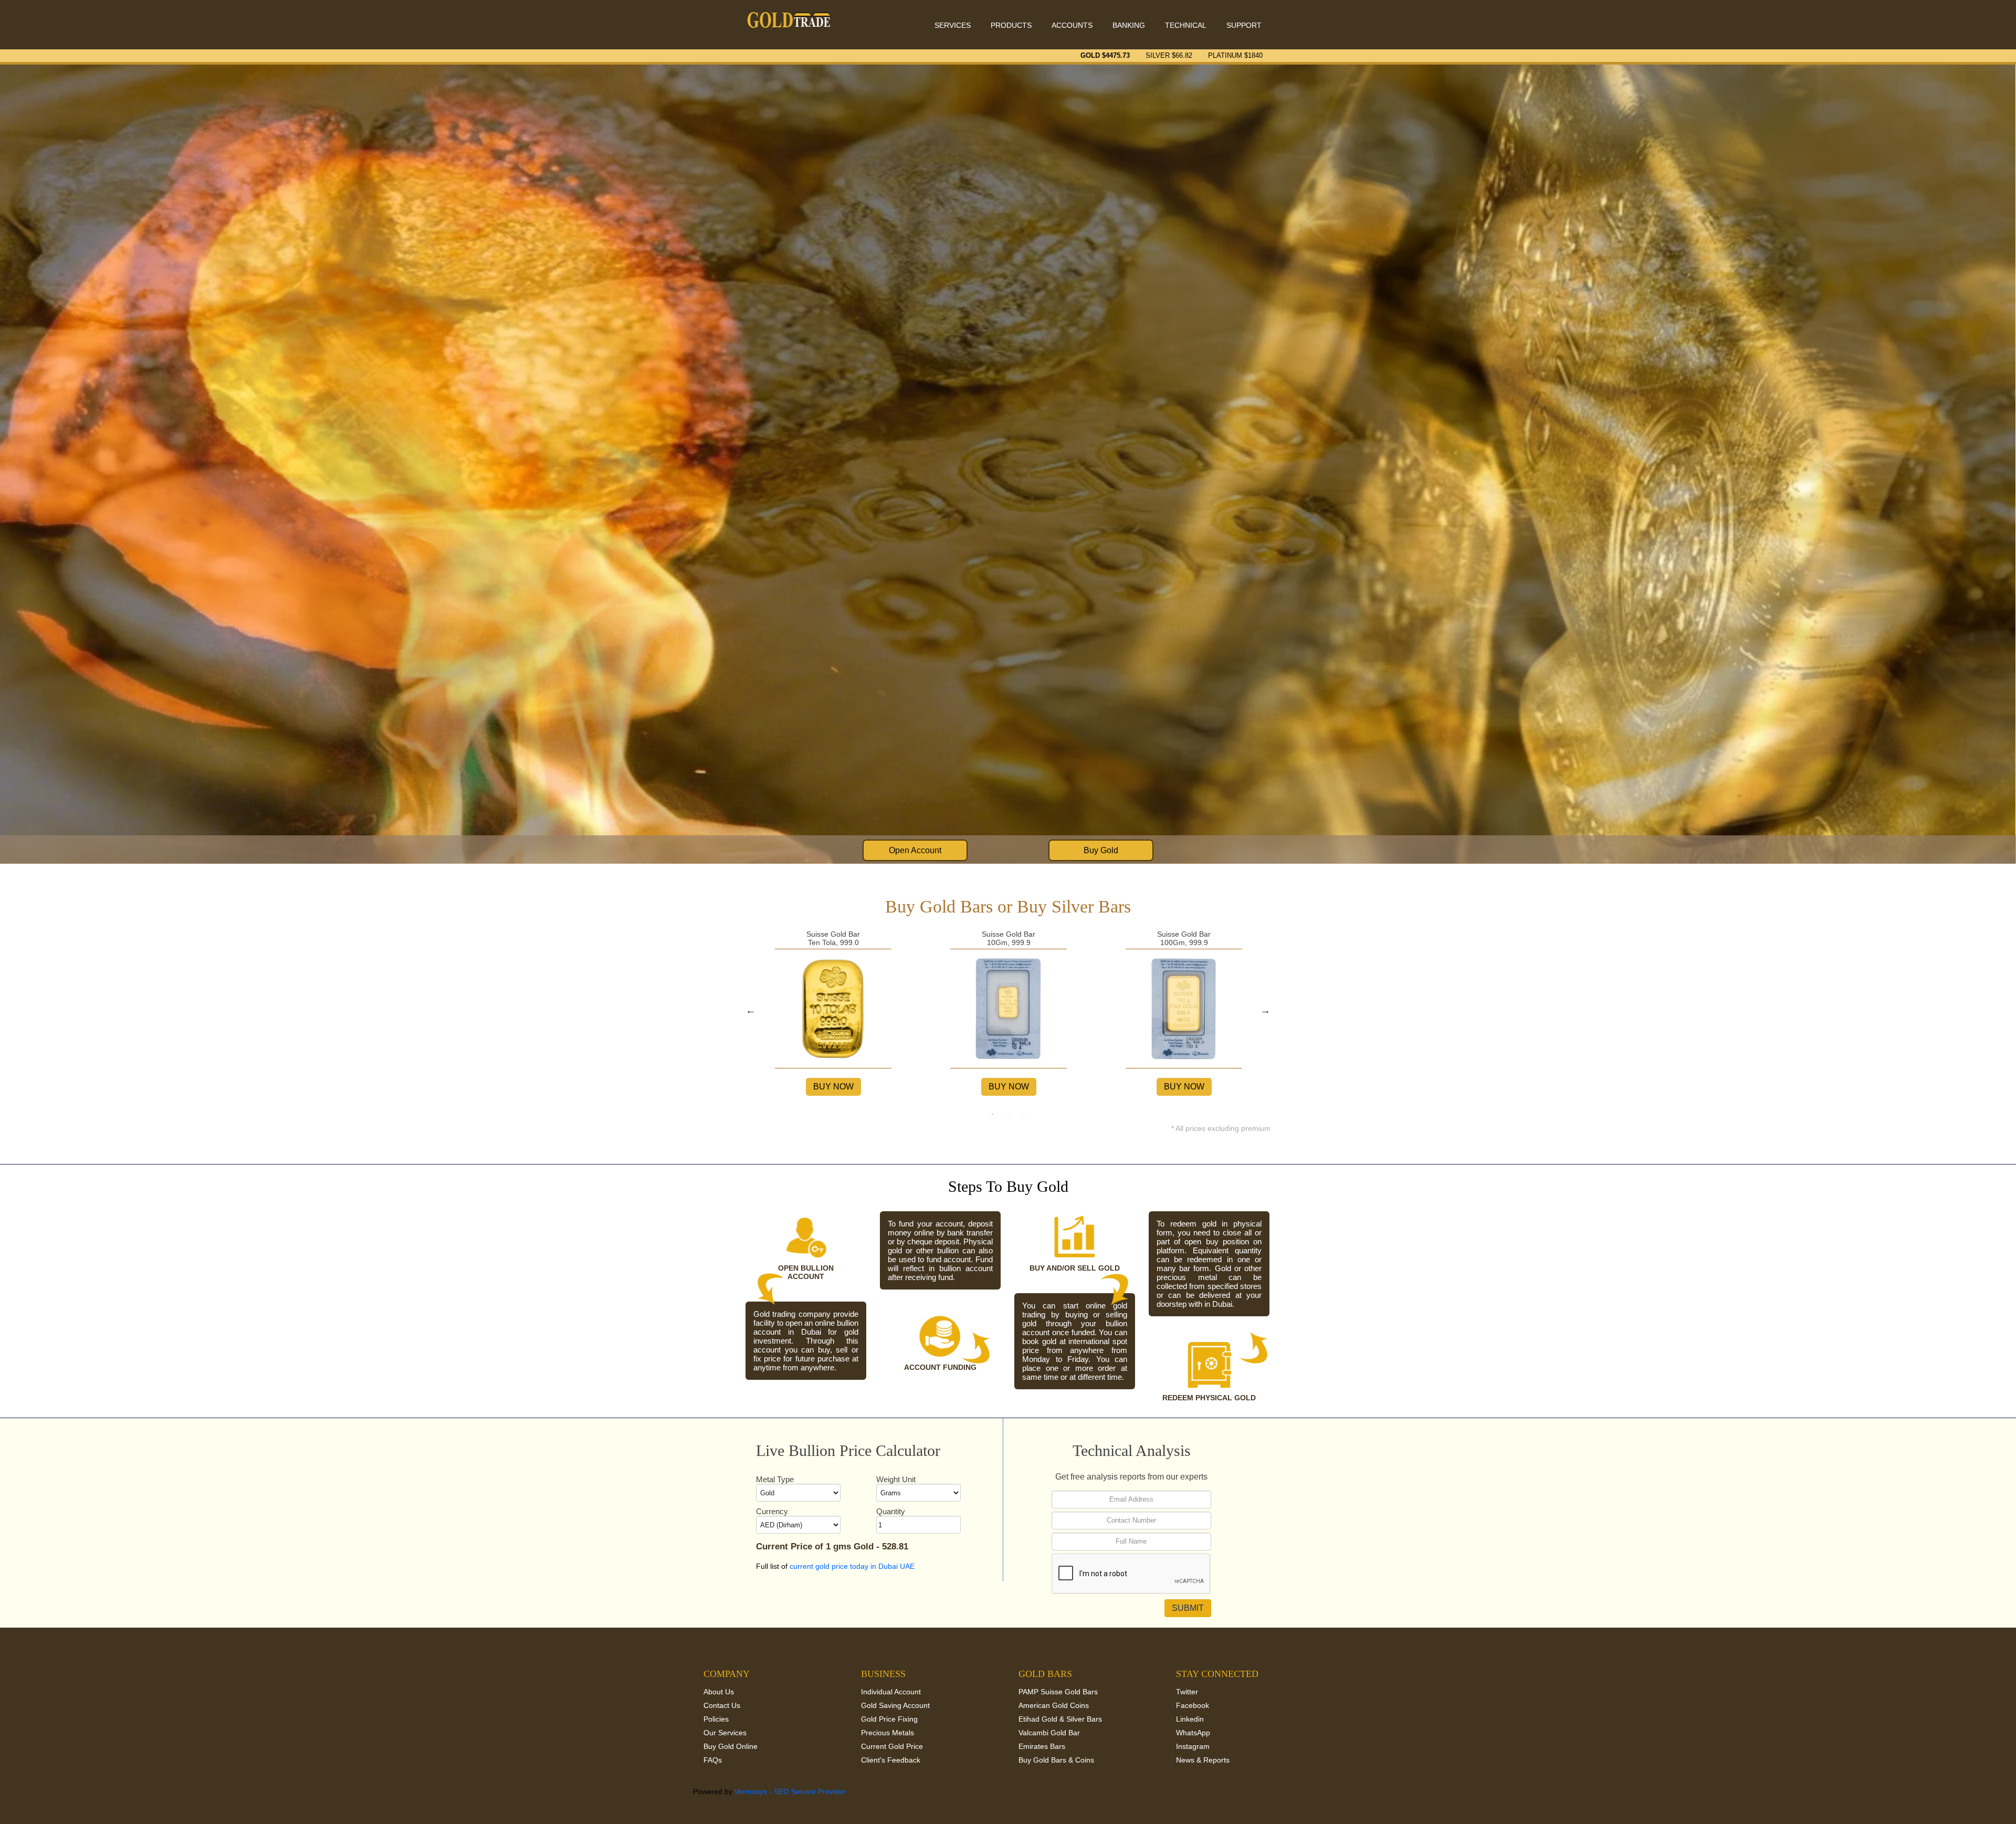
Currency (772, 1511)
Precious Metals (888, 1733)
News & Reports (1203, 1760)
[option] (833, 1010)
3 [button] (1024, 1114)
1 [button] (992, 1114)
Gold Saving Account (895, 1705)
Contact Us (722, 1705)
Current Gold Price (892, 1746)
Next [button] (1265, 1010)
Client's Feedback (891, 1760)
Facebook (1193, 1705)
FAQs (713, 1760)
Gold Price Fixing (889, 1719)
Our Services (725, 1733)
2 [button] (1008, 1114)
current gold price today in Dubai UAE (852, 1566)
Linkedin (1190, 1719)
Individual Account (891, 1692)
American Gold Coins (1054, 1705)
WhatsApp (1193, 1733)
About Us (719, 1692)
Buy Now (833, 1087)
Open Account (915, 850)
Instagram (1193, 1746)
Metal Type (775, 1479)
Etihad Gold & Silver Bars (1060, 1719)
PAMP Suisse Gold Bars (1058, 1692)
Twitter (1187, 1692)
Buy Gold (1101, 850)
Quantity (891, 1511)
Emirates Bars (1042, 1746)
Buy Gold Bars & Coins (1056, 1760)
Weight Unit (896, 1479)
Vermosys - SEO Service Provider (790, 1791)
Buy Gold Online (731, 1746)
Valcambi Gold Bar (1049, 1733)
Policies (716, 1719)
